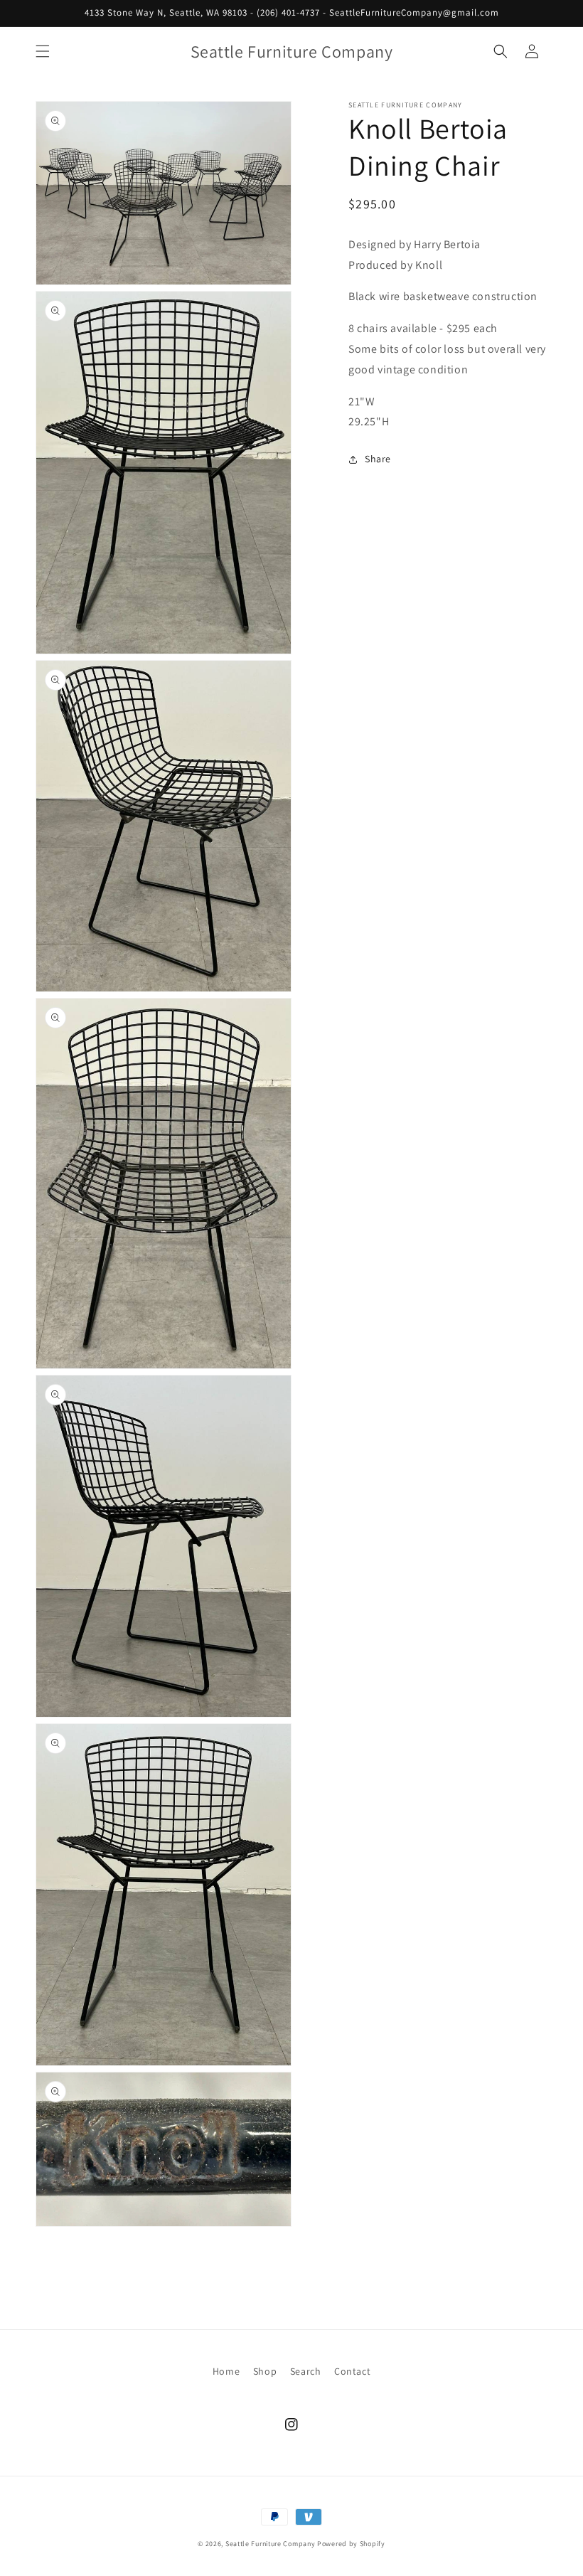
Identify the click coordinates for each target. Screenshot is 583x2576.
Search (306, 2371)
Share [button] (378, 459)
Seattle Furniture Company (271, 2544)
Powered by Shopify (351, 2544)
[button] (43, 51)
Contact (352, 2371)
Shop (265, 2371)
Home (226, 2371)
